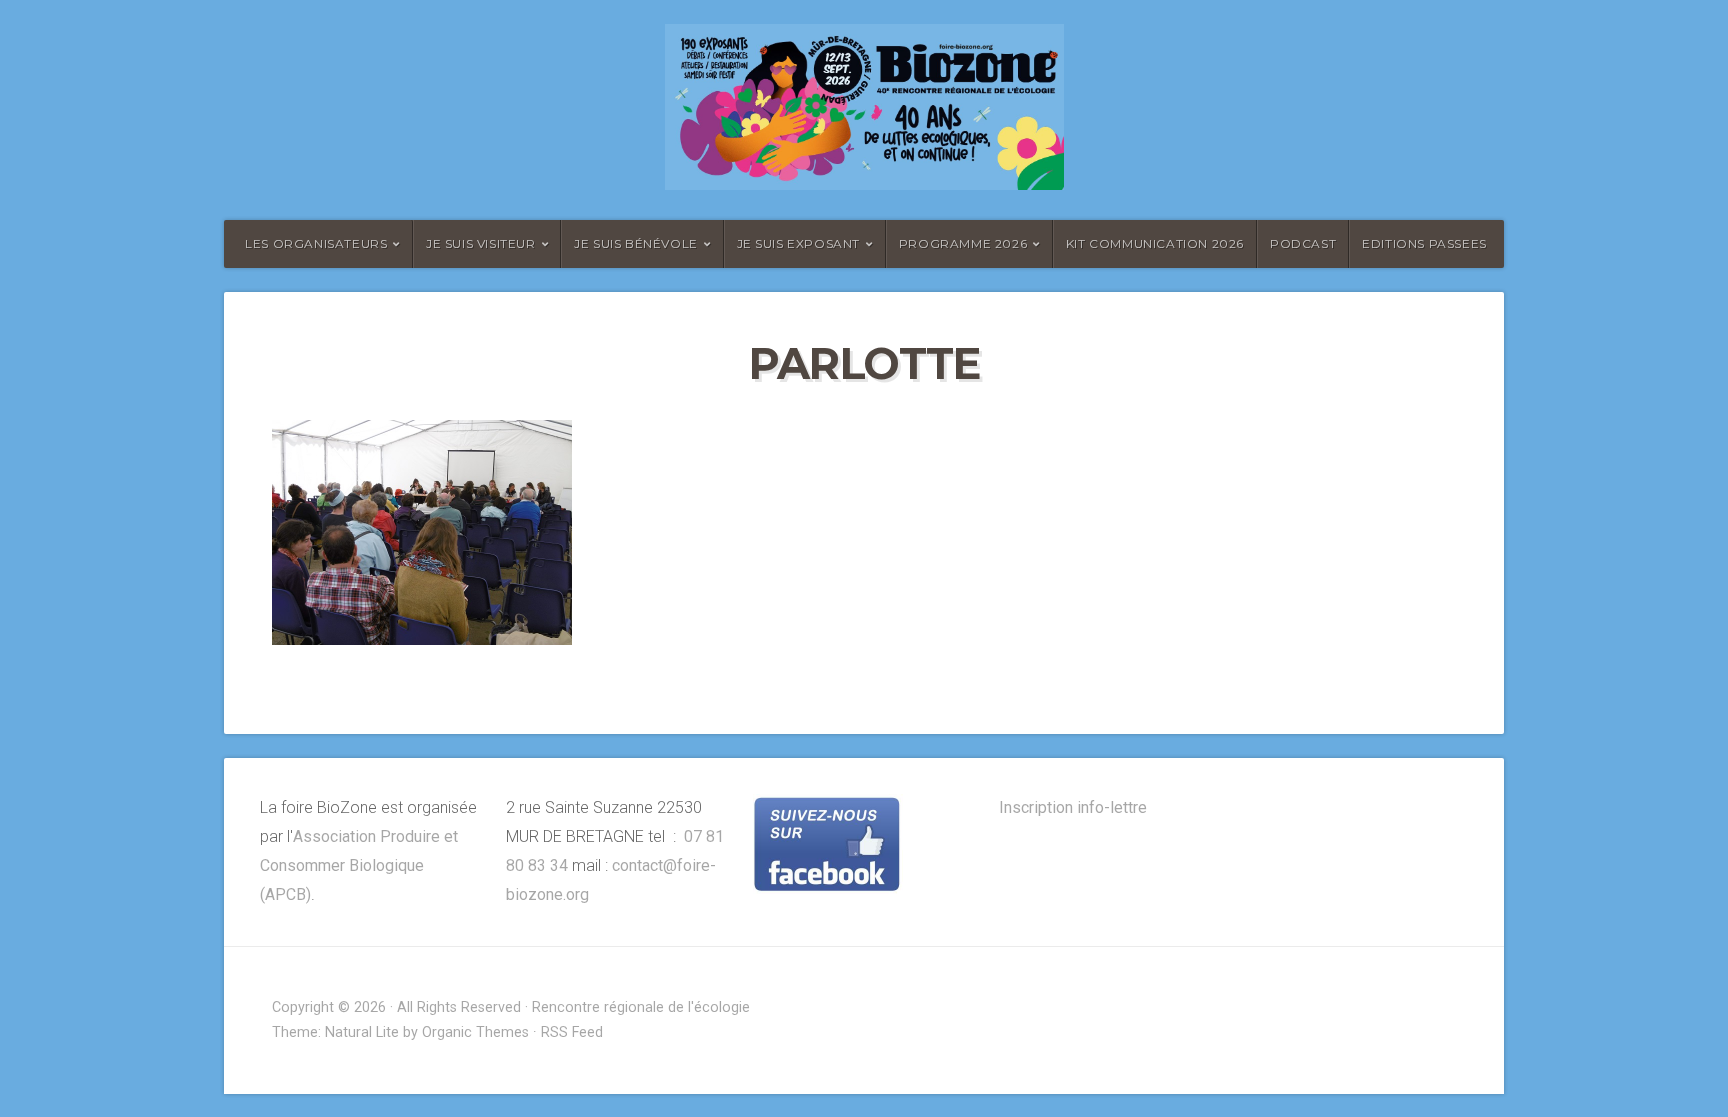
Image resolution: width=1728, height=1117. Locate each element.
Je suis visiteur (481, 243)
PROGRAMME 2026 (963, 243)
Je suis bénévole (636, 243)
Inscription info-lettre (1073, 807)
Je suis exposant (799, 243)
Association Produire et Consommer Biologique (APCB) (359, 865)
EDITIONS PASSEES (1424, 243)
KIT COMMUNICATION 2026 (1155, 243)
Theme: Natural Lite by (347, 1032)
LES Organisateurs (316, 243)
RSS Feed (572, 1032)
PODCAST (1303, 243)
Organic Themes (475, 1032)
